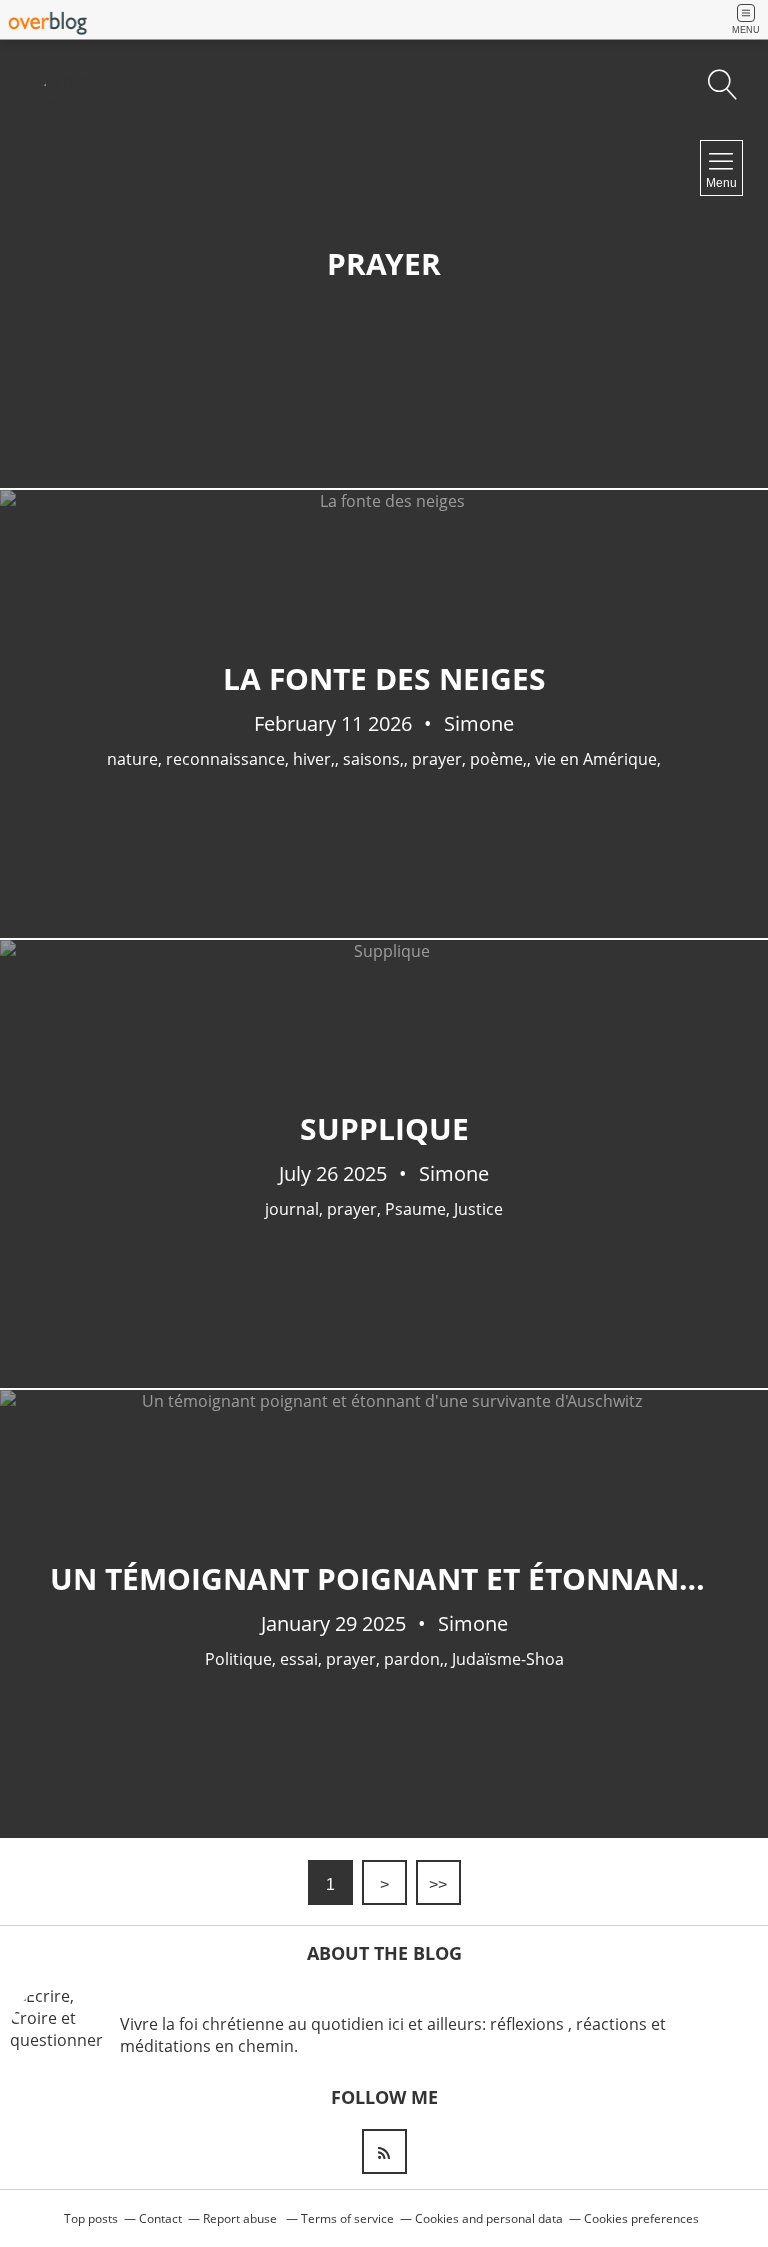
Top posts (91, 2218)
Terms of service (347, 2218)
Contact (160, 2218)
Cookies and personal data (489, 2218)
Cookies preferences (641, 2218)
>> (438, 1884)
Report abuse (241, 2218)
